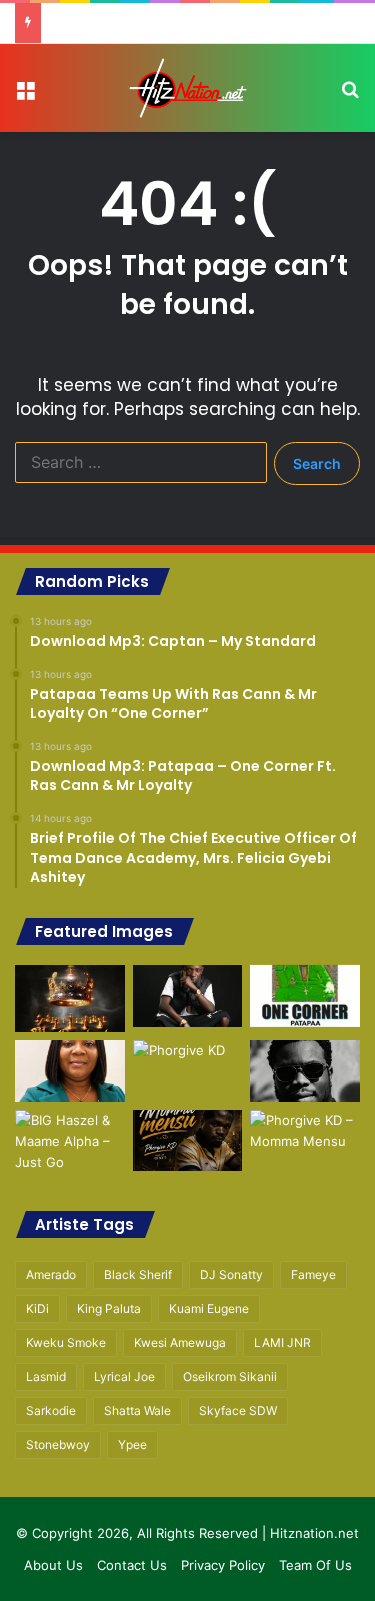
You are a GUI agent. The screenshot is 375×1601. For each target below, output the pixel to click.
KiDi (37, 1308)
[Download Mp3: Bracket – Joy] (305, 1141)
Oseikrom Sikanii (230, 1376)
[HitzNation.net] (188, 88)
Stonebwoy (58, 1444)
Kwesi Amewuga (180, 1342)
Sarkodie (51, 1410)
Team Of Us (315, 1565)
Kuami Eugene (209, 1308)
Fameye (313, 1274)
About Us (53, 1565)
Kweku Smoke (66, 1342)
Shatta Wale (137, 1410)
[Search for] (350, 95)
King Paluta (109, 1308)
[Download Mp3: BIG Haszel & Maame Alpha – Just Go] (70, 1141)
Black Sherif (138, 1274)
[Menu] (25, 95)
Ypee (132, 1444)
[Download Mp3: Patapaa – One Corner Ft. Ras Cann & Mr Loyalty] (305, 996)
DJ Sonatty (231, 1274)
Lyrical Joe (124, 1376)
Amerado (51, 1274)
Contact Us (132, 1565)
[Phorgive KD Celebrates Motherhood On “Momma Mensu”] (188, 1071)
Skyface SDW (238, 1410)
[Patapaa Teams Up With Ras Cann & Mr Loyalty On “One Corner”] (188, 996)
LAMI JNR (282, 1342)
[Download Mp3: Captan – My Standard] (70, 998)
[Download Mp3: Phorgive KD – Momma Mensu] (188, 1141)
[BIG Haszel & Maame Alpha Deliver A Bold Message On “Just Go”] (305, 1071)
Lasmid (46, 1376)
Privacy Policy (223, 1565)
